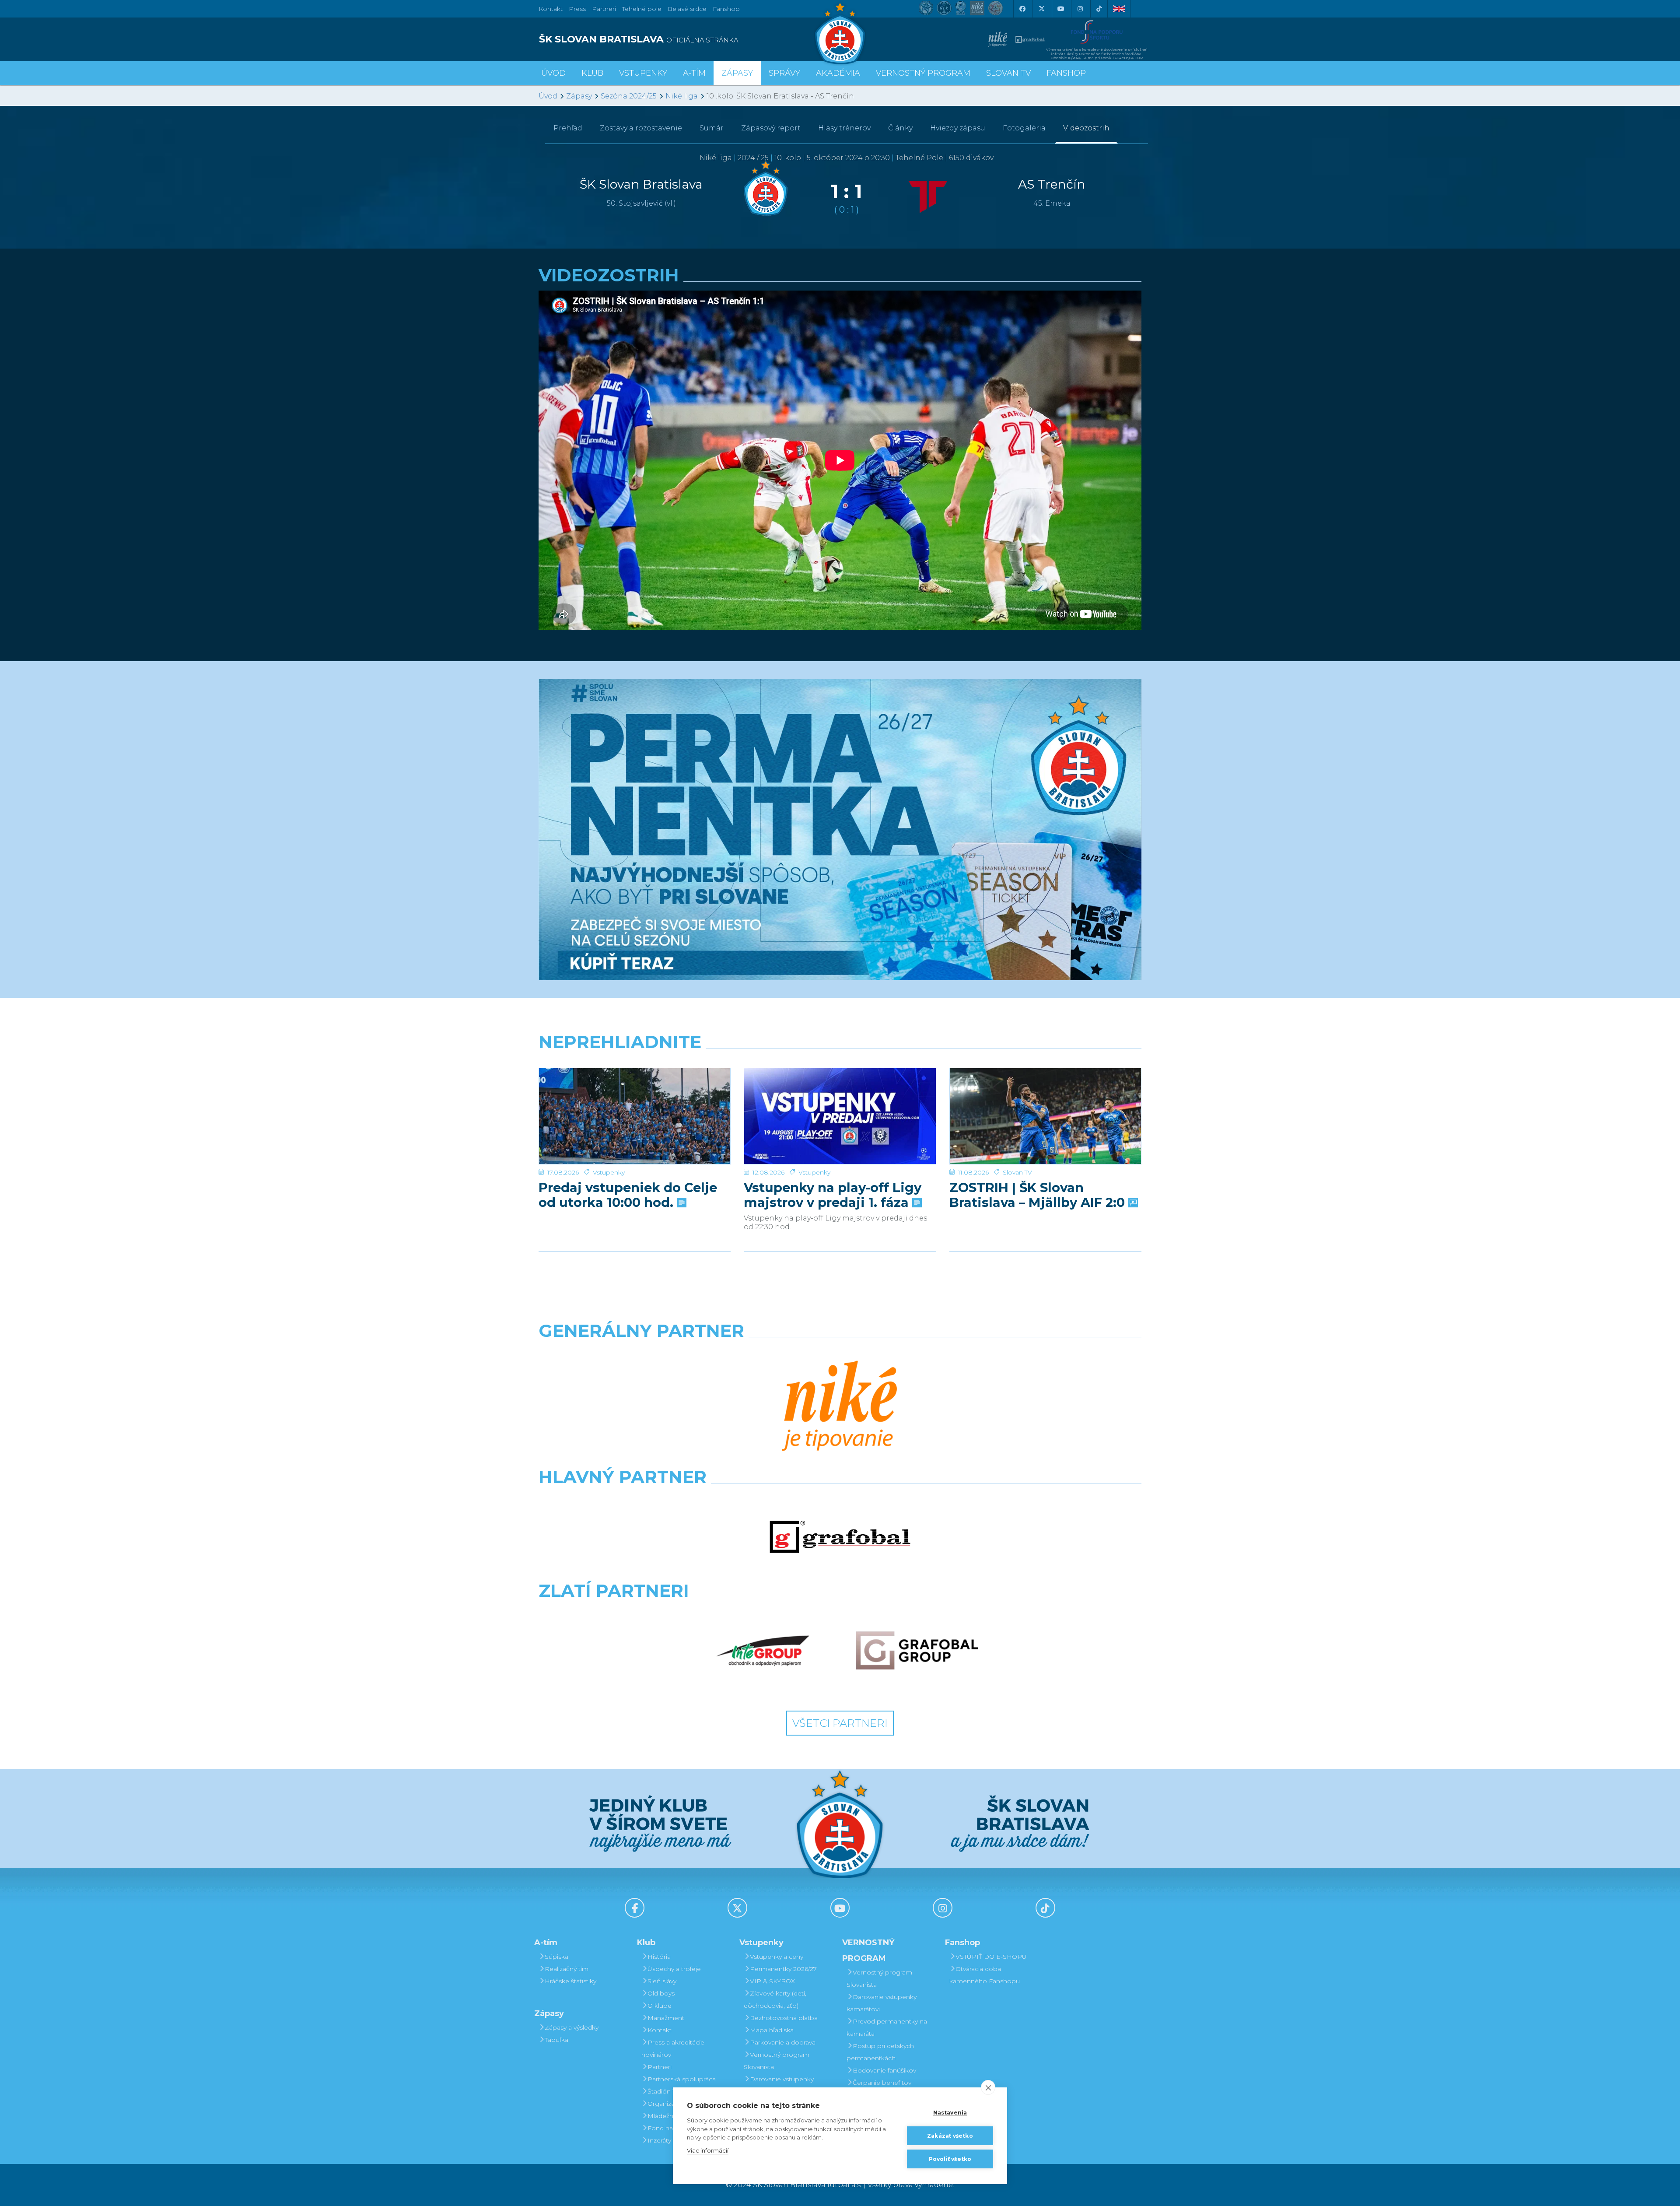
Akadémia (838, 73)
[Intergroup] (763, 1651)
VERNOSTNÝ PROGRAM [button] (923, 73)
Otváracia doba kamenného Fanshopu (985, 1975)
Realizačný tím (567, 1969)
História (659, 1957)
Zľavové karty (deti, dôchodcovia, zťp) (775, 1999)
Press (577, 9)
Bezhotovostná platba (784, 2018)
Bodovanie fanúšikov (884, 2070)
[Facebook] (1022, 9)
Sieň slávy (662, 1981)
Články (900, 128)
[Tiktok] (1099, 9)
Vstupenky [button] (643, 73)
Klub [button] (592, 73)
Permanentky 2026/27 (783, 1969)
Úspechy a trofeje (674, 1969)
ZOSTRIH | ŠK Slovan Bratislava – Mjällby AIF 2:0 (1039, 1195)
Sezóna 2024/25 (629, 96)
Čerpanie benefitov (882, 2083)
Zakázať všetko (950, 2136)
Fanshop (726, 9)
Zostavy (641, 128)
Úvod (553, 73)
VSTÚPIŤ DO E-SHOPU (991, 1957)
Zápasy (579, 96)
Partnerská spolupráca (682, 2079)
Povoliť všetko (950, 2159)
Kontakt (660, 2030)
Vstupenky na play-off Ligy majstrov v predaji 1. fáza (833, 1195)
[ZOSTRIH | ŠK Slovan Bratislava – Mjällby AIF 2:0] (1045, 1116)
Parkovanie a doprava (783, 2042)
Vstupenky (609, 1172)
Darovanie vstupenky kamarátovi (779, 2085)
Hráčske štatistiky (570, 1981)
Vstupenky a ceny (777, 1957)
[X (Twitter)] (1041, 9)
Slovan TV (1017, 1172)
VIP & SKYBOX (772, 1981)
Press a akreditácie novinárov (673, 2048)
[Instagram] (1080, 9)
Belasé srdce (687, 9)
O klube (660, 2006)
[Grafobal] (840, 1537)
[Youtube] (1060, 9)
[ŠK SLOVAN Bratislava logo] (840, 33)
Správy (784, 73)
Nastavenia (950, 2113)
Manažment (666, 2018)
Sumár (712, 128)
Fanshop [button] (1066, 73)
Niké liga (682, 96)
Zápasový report (771, 128)
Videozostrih (1086, 128)
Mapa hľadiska (772, 2030)
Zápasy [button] (737, 73)
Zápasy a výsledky (572, 2027)
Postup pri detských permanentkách (880, 2052)
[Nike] (840, 1407)
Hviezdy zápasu (958, 128)
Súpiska (556, 1957)
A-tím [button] (694, 73)
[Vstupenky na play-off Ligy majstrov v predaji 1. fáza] (840, 1116)
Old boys (661, 1993)
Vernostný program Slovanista (777, 2061)
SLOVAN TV (1008, 73)
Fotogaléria (1024, 128)
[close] (988, 2087)
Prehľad (568, 128)
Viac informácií (708, 2150)
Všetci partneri (840, 1723)
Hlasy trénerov (844, 128)
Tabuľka (556, 2040)
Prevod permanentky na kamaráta (887, 2027)
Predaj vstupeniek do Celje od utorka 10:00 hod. (628, 1195)
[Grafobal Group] (917, 1651)
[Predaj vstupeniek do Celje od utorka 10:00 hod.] (635, 1116)
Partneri (660, 2067)
